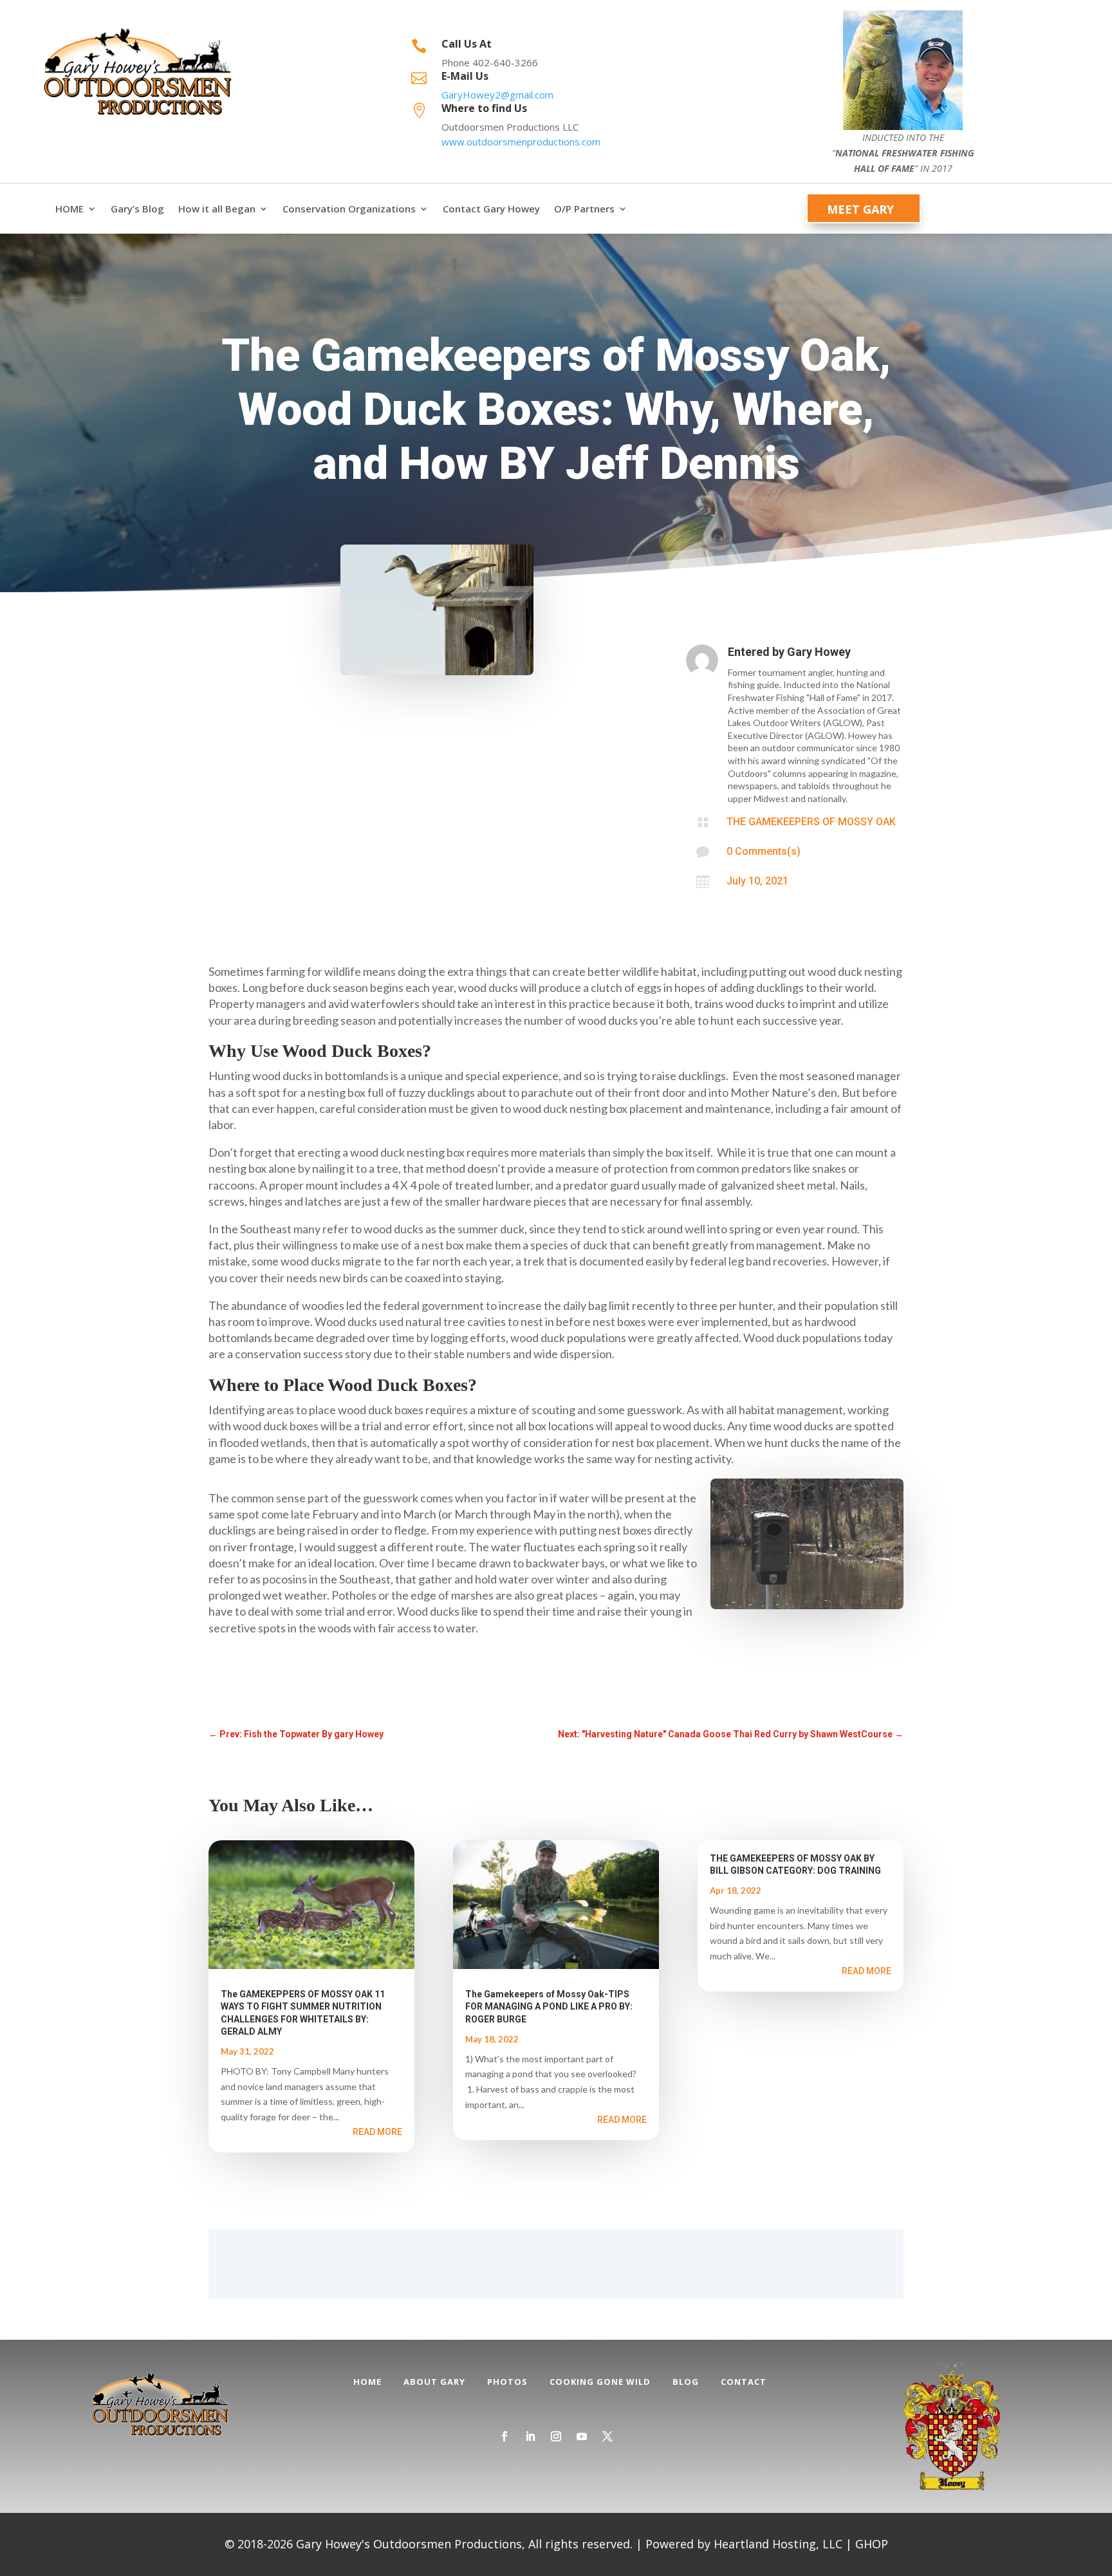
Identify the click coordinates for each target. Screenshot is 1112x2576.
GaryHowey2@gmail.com (497, 95)
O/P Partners (584, 209)
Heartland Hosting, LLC (778, 2544)
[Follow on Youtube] (582, 2436)
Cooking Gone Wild (600, 2382)
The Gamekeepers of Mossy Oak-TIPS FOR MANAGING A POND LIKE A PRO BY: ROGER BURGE (549, 2006)
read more (377, 2132)
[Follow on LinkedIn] (530, 2436)
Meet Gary (860, 209)
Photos (507, 2382)
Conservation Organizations (349, 209)
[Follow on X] (607, 2436)
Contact (744, 2382)
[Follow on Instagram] (556, 2436)
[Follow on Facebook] (505, 2436)
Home (367, 2382)
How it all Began (217, 209)
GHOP (872, 2544)
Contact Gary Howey (491, 209)
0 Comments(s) (764, 851)
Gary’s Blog (137, 209)
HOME (69, 209)
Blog (686, 2382)
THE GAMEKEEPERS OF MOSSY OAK (811, 822)
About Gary (434, 2382)
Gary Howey (819, 652)
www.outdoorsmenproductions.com (521, 142)
